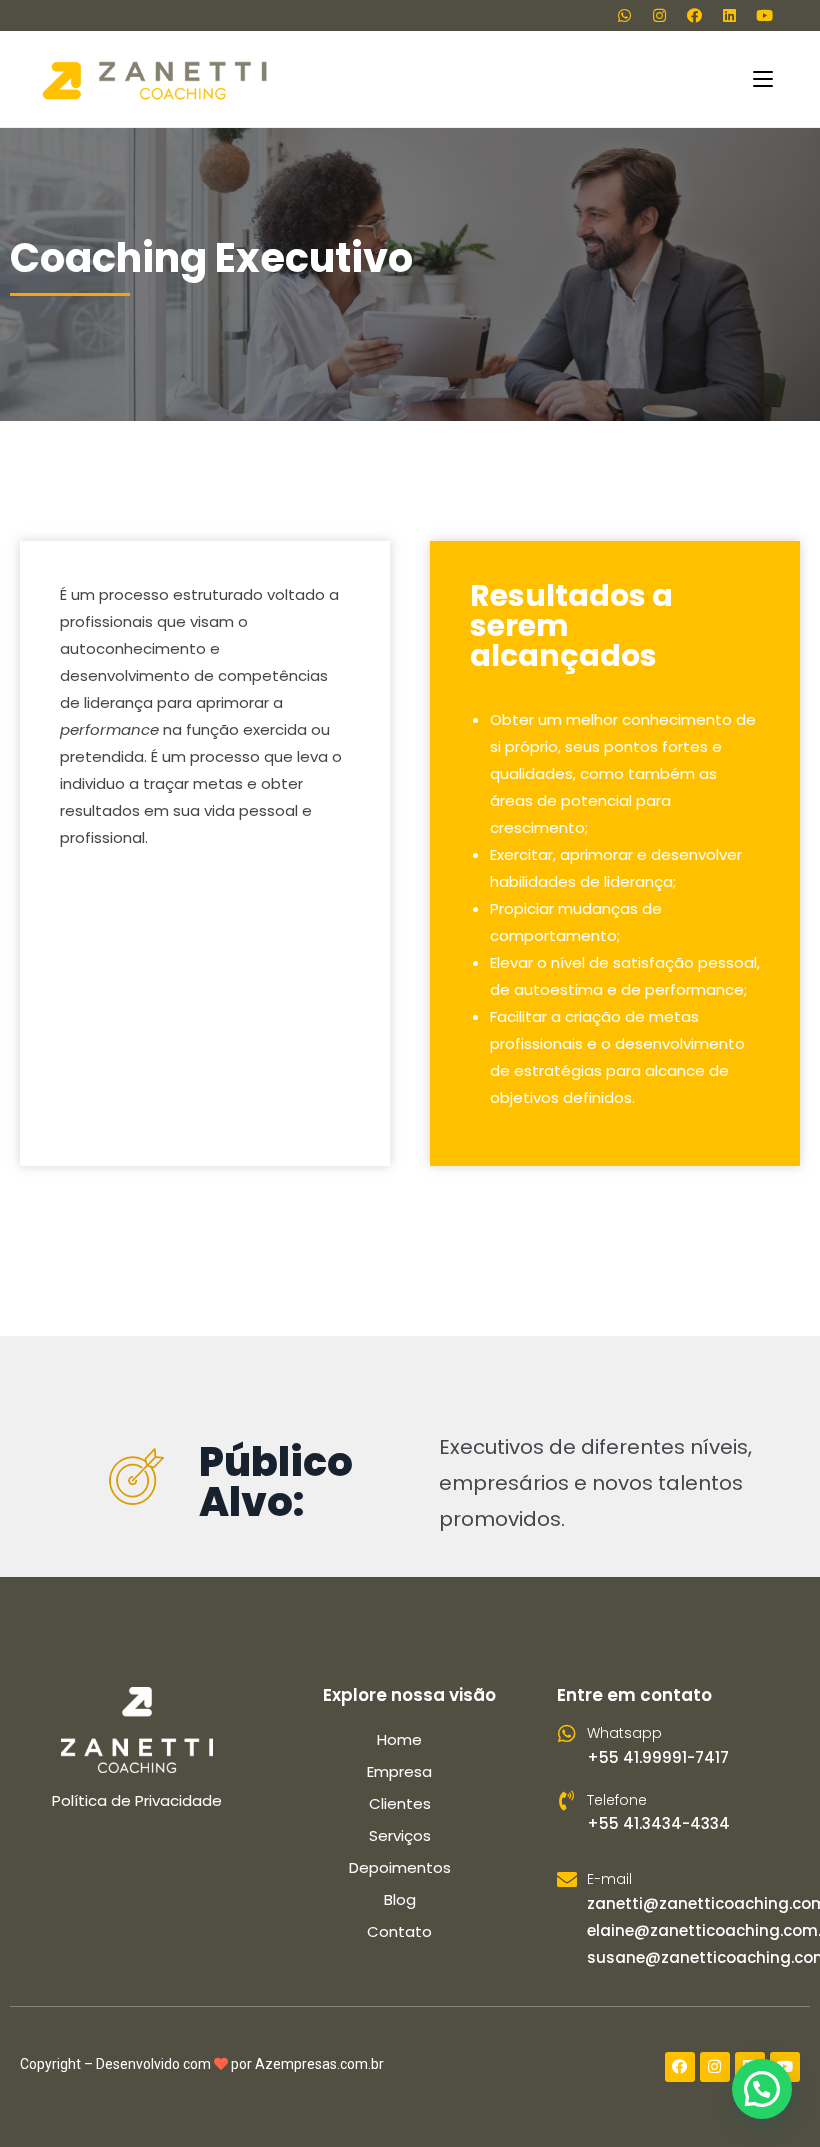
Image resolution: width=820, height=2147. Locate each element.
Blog (400, 1899)
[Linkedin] (729, 15)
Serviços (400, 1835)
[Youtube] (764, 15)
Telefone (617, 1800)
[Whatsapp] (624, 15)
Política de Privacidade (137, 1800)
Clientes (400, 1803)
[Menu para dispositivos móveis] (766, 79)
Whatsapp (624, 1733)
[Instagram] (659, 15)
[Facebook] (694, 15)
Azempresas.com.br (319, 2064)
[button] (762, 2089)
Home (399, 1739)
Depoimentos (400, 1867)
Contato (399, 1931)
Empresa (399, 1771)
